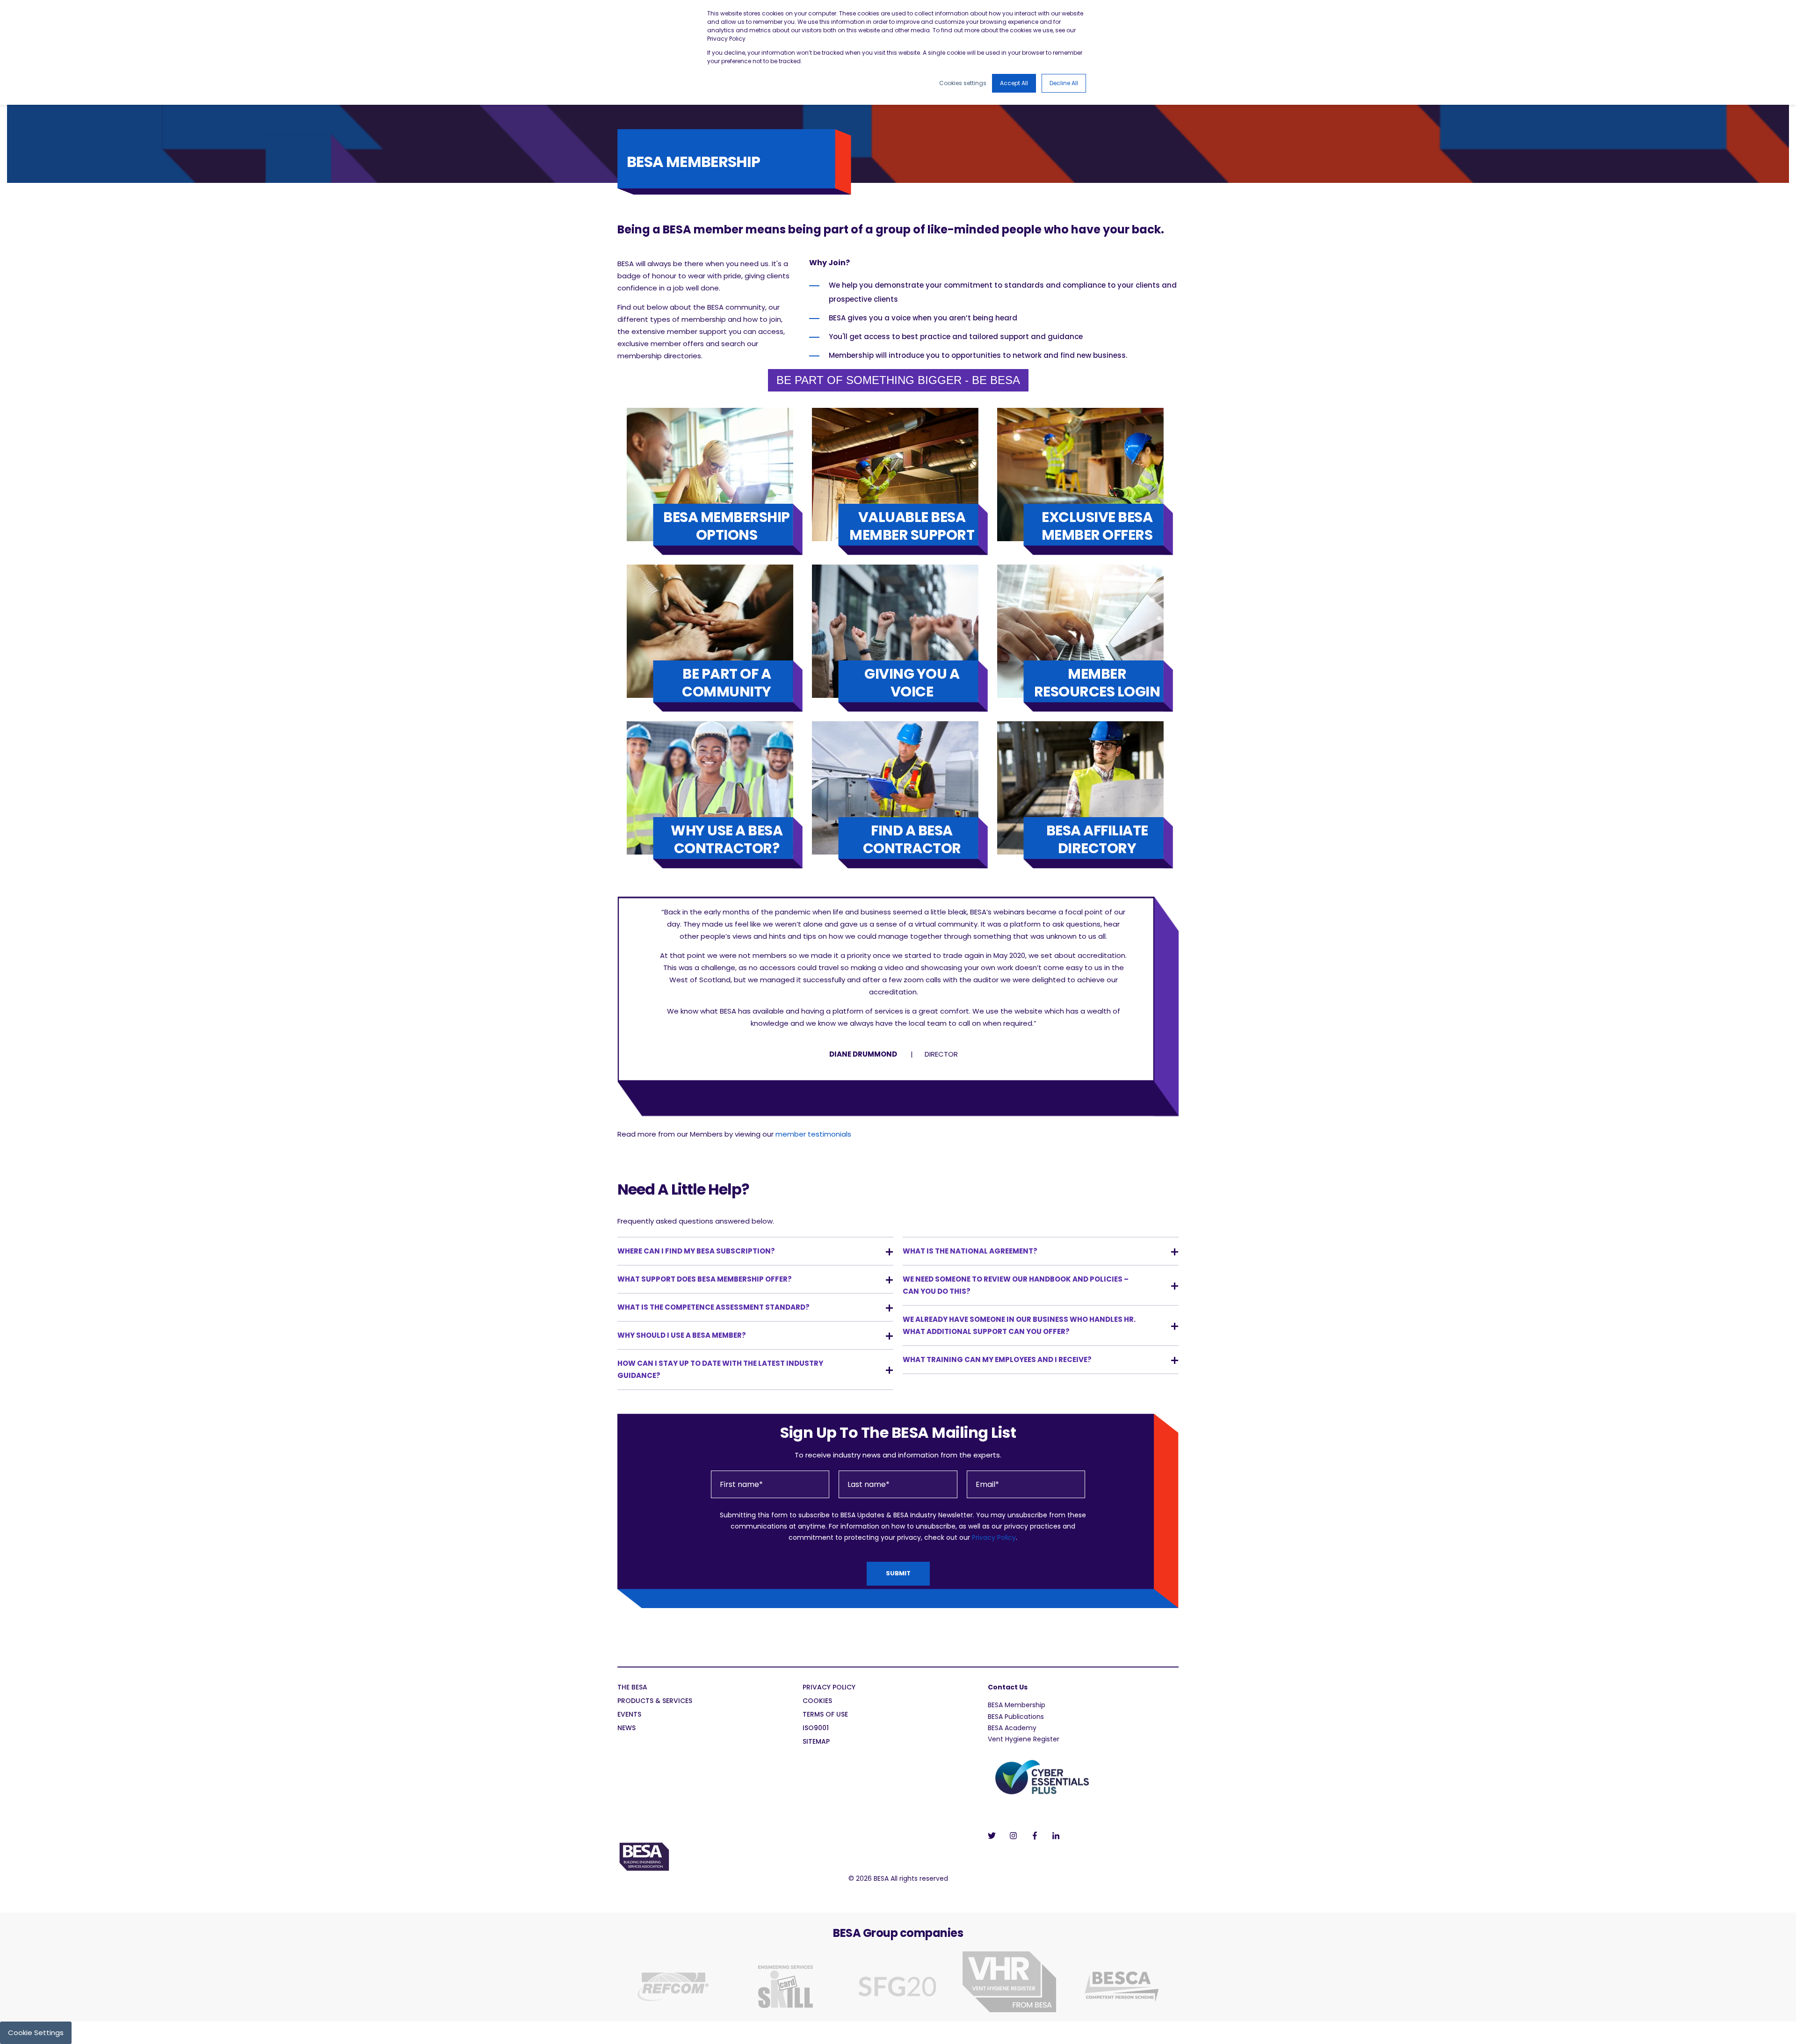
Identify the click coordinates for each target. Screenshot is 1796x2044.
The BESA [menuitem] (632, 1688)
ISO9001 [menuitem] (816, 1729)
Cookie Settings (36, 2033)
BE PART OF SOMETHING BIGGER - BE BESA (898, 380)
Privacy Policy (994, 1537)
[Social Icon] (995, 1836)
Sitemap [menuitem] (816, 1742)
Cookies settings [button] (963, 83)
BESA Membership (1017, 1705)
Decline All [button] (1064, 83)
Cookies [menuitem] (817, 1701)
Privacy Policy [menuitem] (829, 1688)
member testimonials (813, 1134)
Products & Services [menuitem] (655, 1701)
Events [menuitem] (629, 1715)
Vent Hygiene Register (1024, 1739)
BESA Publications (1016, 1717)
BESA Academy (1012, 1728)
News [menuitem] (626, 1729)
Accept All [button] (1014, 83)
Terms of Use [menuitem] (825, 1715)
